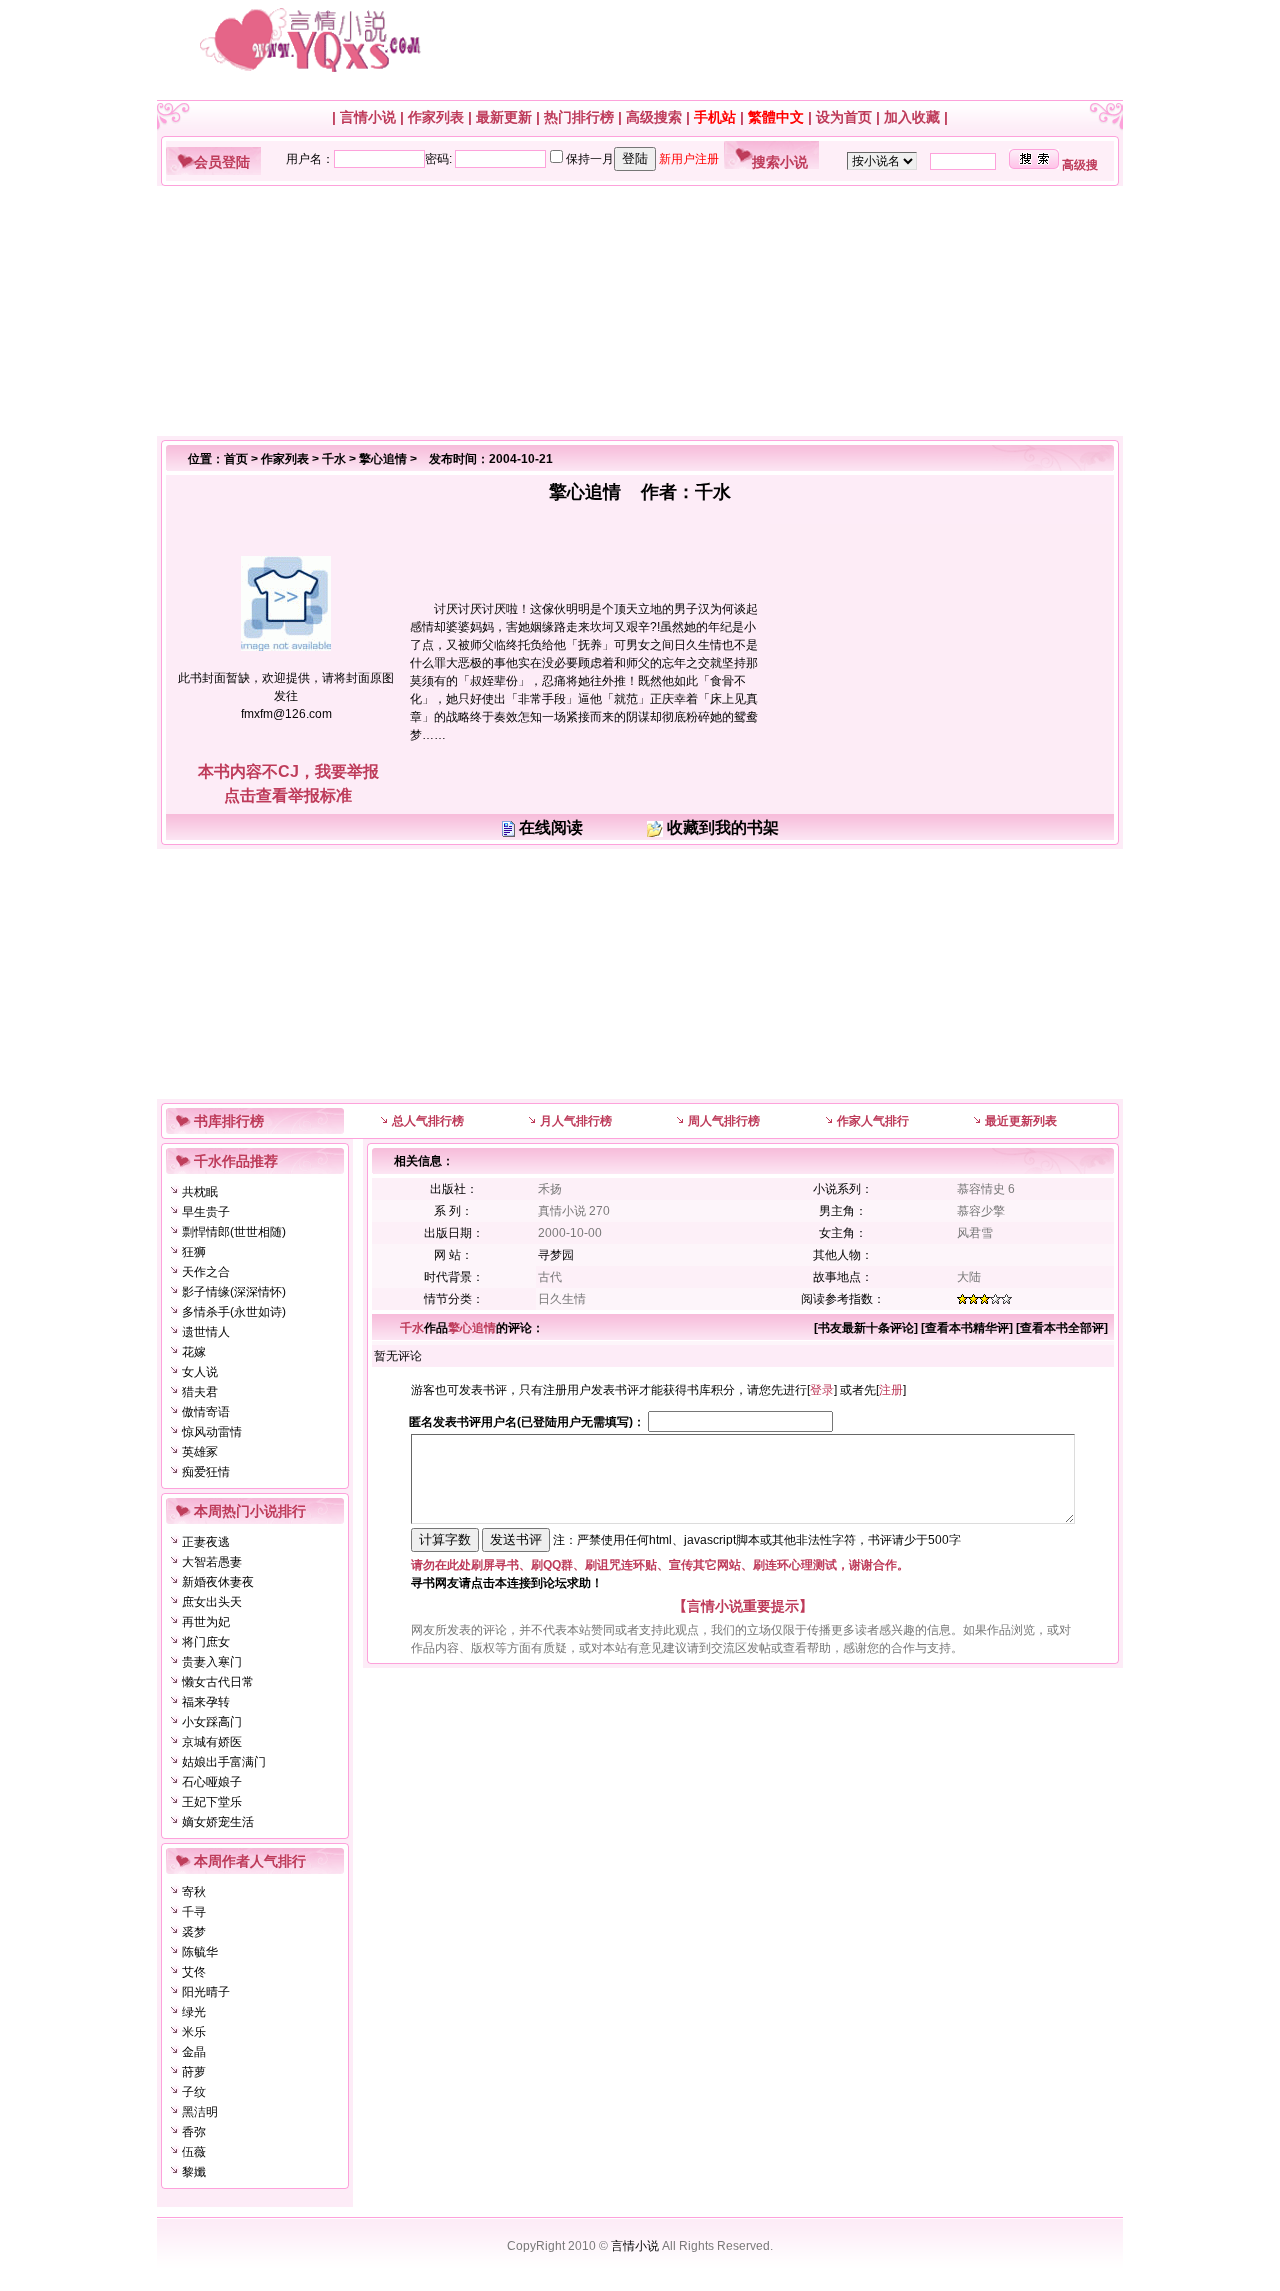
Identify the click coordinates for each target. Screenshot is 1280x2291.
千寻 (194, 1912)
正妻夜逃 (206, 1542)
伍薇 (194, 2152)
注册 (891, 1390)
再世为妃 (206, 1622)
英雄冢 (200, 1452)
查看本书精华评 (967, 1328)
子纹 (194, 2092)
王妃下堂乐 (212, 1802)
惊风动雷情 (212, 1432)
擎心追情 (383, 459)
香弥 (194, 2132)
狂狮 (194, 1252)
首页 (236, 459)
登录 (822, 1390)
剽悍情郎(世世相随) (234, 1232)
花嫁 (194, 1352)
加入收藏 (912, 117)
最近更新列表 (1021, 1121)
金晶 (194, 2052)
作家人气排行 (873, 1121)
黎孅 (194, 2172)
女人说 (200, 1372)
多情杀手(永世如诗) (234, 1312)
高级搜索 (654, 117)
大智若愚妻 (212, 1562)
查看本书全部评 (1062, 1328)
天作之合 (206, 1272)
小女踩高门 (212, 1722)
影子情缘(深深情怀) (234, 1292)
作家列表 (436, 117)
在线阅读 (551, 827)
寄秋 (194, 1892)
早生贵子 (206, 1212)
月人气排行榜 (576, 1121)
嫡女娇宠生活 (218, 1822)
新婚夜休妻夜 (218, 1582)
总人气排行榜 (428, 1121)
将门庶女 (206, 1642)
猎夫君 (200, 1392)
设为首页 (844, 117)
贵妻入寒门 (212, 1662)
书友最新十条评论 (866, 1328)
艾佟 (194, 1972)
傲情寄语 (206, 1412)
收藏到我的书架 (723, 827)
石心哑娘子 (212, 1782)
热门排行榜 (579, 117)
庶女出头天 (212, 1602)
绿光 (194, 2012)
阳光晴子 (206, 1992)
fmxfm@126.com (286, 714)
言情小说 (368, 117)
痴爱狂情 (206, 1472)
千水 (334, 459)
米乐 (194, 2032)
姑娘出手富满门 (224, 1762)
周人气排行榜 (724, 1121)
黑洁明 (200, 2112)
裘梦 (194, 1932)
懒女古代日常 (218, 1682)
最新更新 (504, 117)
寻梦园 (556, 1255)
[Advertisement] (632, 311)
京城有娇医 (212, 1742)
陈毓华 (200, 1952)
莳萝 (194, 2072)
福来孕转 (206, 1702)
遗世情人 (206, 1332)
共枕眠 (200, 1192)
